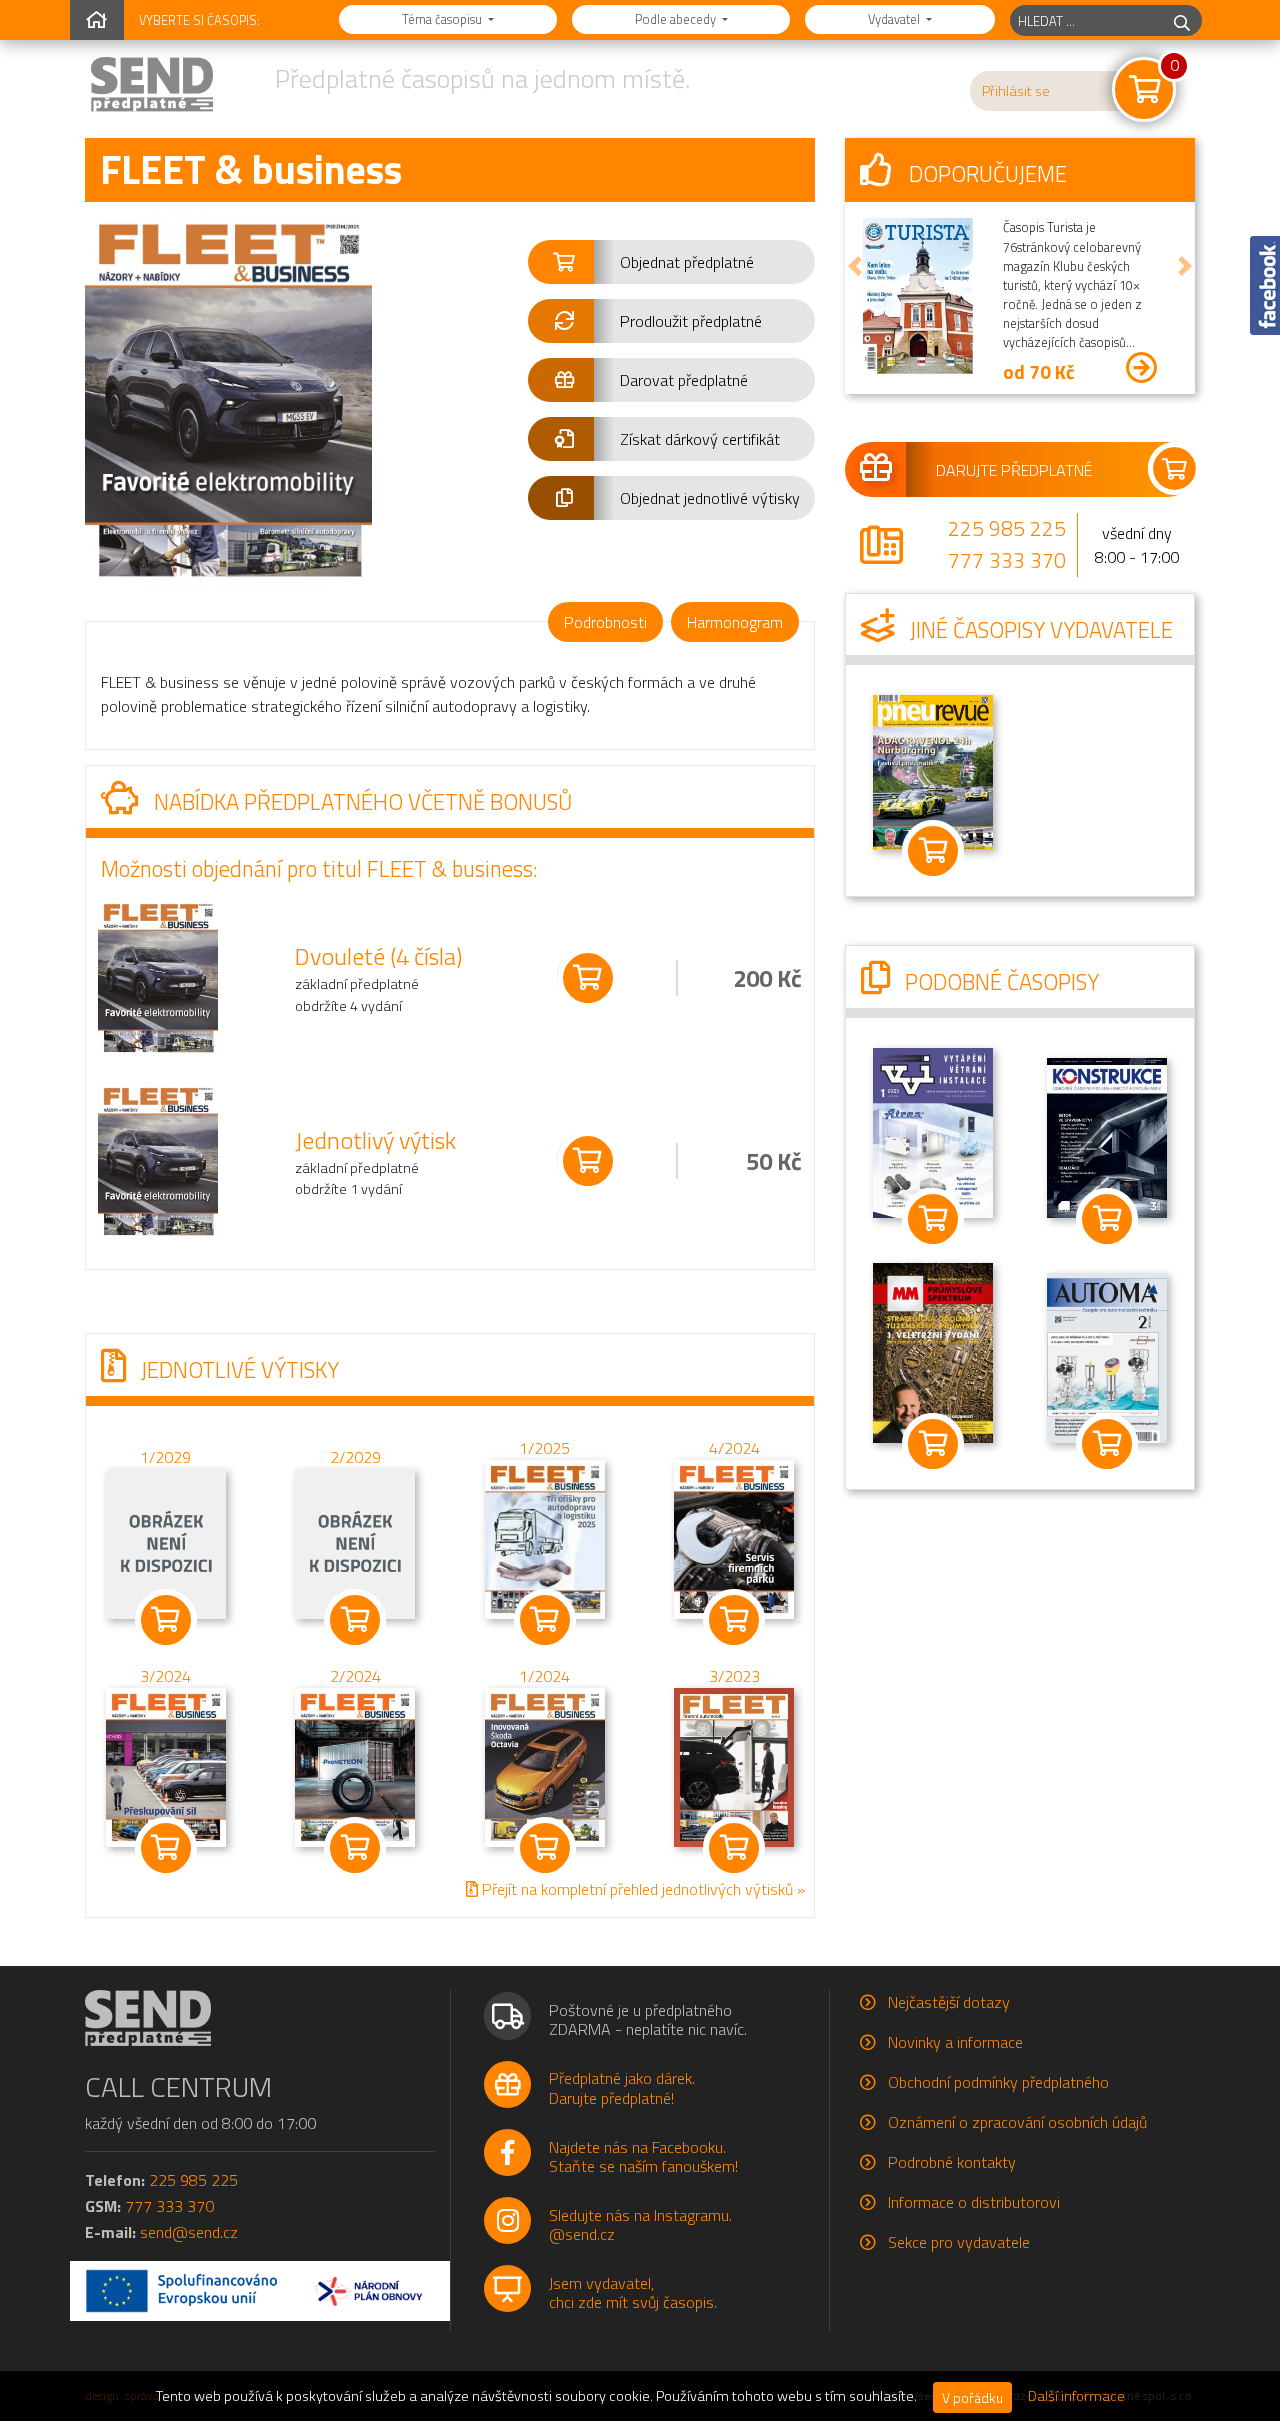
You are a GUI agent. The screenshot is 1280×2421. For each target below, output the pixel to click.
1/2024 (544, 1676)
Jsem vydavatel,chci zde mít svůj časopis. (633, 2292)
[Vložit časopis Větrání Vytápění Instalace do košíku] (933, 1219)
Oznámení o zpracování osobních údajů (1017, 2122)
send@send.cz (189, 2232)
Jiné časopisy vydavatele (1039, 630)
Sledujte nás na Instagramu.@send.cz (640, 2224)
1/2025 (544, 1448)
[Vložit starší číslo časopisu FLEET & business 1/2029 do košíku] (166, 1542)
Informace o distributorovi (974, 2202)
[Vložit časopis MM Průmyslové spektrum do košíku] (933, 1444)
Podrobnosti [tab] (605, 622)
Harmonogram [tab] (735, 622)
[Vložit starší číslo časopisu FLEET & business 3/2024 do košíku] (166, 1765)
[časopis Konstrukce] (1107, 1136)
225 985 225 (1007, 528)
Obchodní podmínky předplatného (998, 2082)
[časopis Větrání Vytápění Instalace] (933, 1131)
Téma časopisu (443, 19)
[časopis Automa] (1107, 1357)
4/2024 (734, 1448)
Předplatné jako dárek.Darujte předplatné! (622, 2087)
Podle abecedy (677, 19)
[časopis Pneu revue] (933, 771)
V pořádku (972, 2397)
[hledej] (1182, 20)
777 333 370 (1007, 560)
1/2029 (165, 1457)
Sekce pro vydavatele (959, 2242)
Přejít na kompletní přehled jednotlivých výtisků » (641, 1889)
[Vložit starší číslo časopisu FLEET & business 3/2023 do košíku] (734, 1765)
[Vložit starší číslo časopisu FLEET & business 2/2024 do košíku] (355, 1765)
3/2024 (165, 1676)
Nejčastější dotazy (949, 2002)
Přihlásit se (1016, 91)
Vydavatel (895, 19)
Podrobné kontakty (952, 2162)
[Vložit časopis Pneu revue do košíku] (933, 851)
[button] (671, 262)
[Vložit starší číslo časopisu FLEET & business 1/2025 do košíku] (545, 1537)
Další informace (1076, 2396)
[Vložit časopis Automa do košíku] (1107, 1444)
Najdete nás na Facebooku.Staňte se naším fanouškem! (643, 2156)
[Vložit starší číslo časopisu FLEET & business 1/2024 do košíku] (545, 1765)
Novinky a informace (955, 2042)
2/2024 (355, 1676)
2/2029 (355, 1457)
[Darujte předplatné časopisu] (1020, 469)
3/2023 (734, 1676)
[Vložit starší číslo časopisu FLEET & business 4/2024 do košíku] (734, 1537)
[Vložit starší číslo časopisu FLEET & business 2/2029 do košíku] (355, 1542)
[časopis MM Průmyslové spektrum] (933, 1351)
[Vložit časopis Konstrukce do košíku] (1107, 1219)
